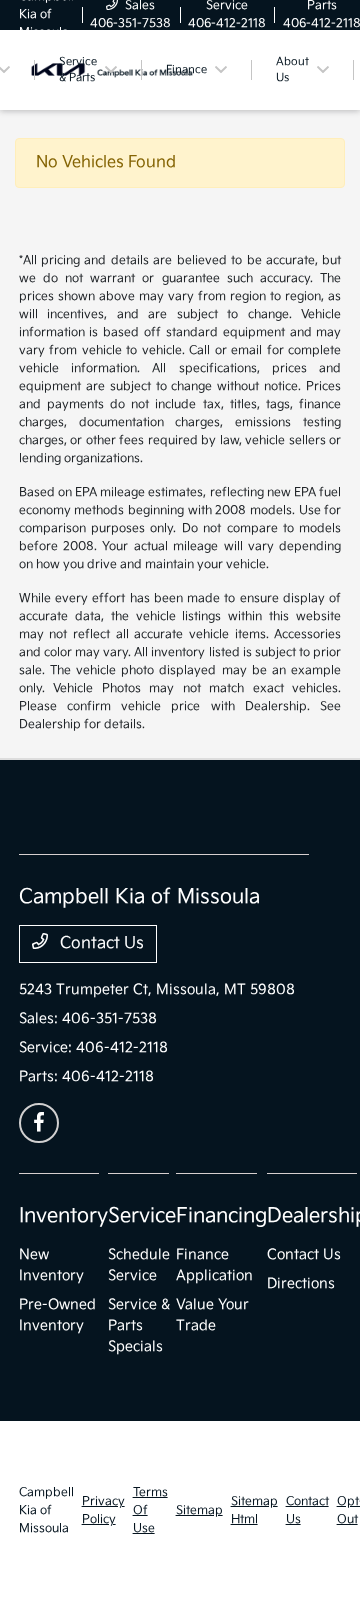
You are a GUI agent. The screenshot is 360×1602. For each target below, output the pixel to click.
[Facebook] (39, 1123)
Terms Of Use (150, 1510)
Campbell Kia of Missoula (46, 1510)
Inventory (63, 1216)
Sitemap (199, 1510)
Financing (221, 1216)
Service (142, 1216)
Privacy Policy (103, 1510)
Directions (301, 1283)
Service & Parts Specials (139, 1325)
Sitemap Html (254, 1510)
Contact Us (100, 943)
